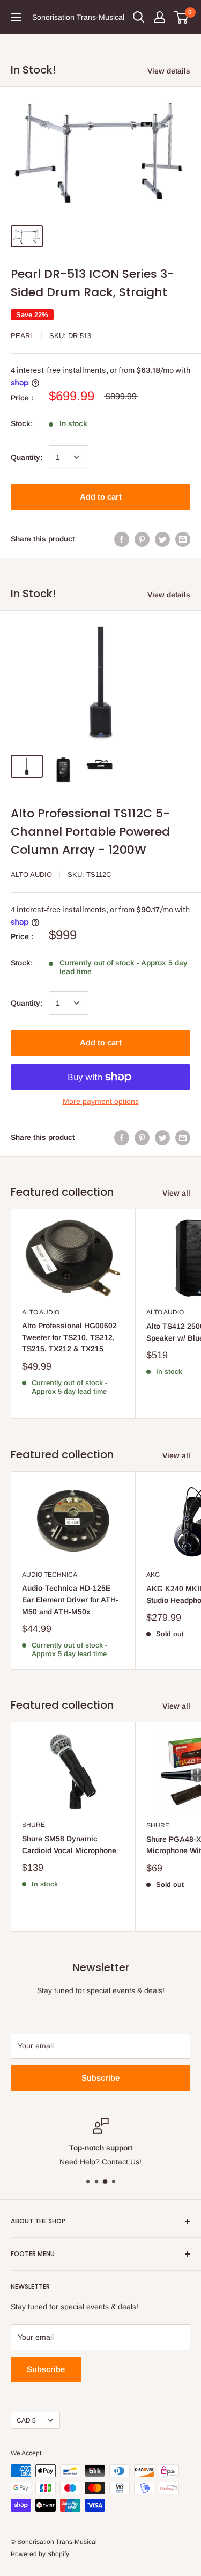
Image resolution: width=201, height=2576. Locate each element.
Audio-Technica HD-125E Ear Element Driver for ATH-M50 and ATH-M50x (70, 1600)
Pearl (22, 336)
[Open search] (139, 17)
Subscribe (100, 2078)
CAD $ (26, 2420)
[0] (181, 17)
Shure (33, 1825)
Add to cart (101, 497)
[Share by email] (183, 539)
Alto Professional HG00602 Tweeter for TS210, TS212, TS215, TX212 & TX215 (69, 1337)
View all (176, 1193)
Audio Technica (50, 1575)
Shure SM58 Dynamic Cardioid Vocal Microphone (69, 1845)
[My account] (160, 17)
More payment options (101, 1101)
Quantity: (27, 457)
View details (169, 71)
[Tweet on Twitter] (162, 539)
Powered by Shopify (40, 2554)
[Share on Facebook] (122, 539)
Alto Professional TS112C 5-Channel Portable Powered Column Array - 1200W (90, 832)
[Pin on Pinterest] (142, 539)
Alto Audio (31, 874)
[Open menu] (16, 17)
